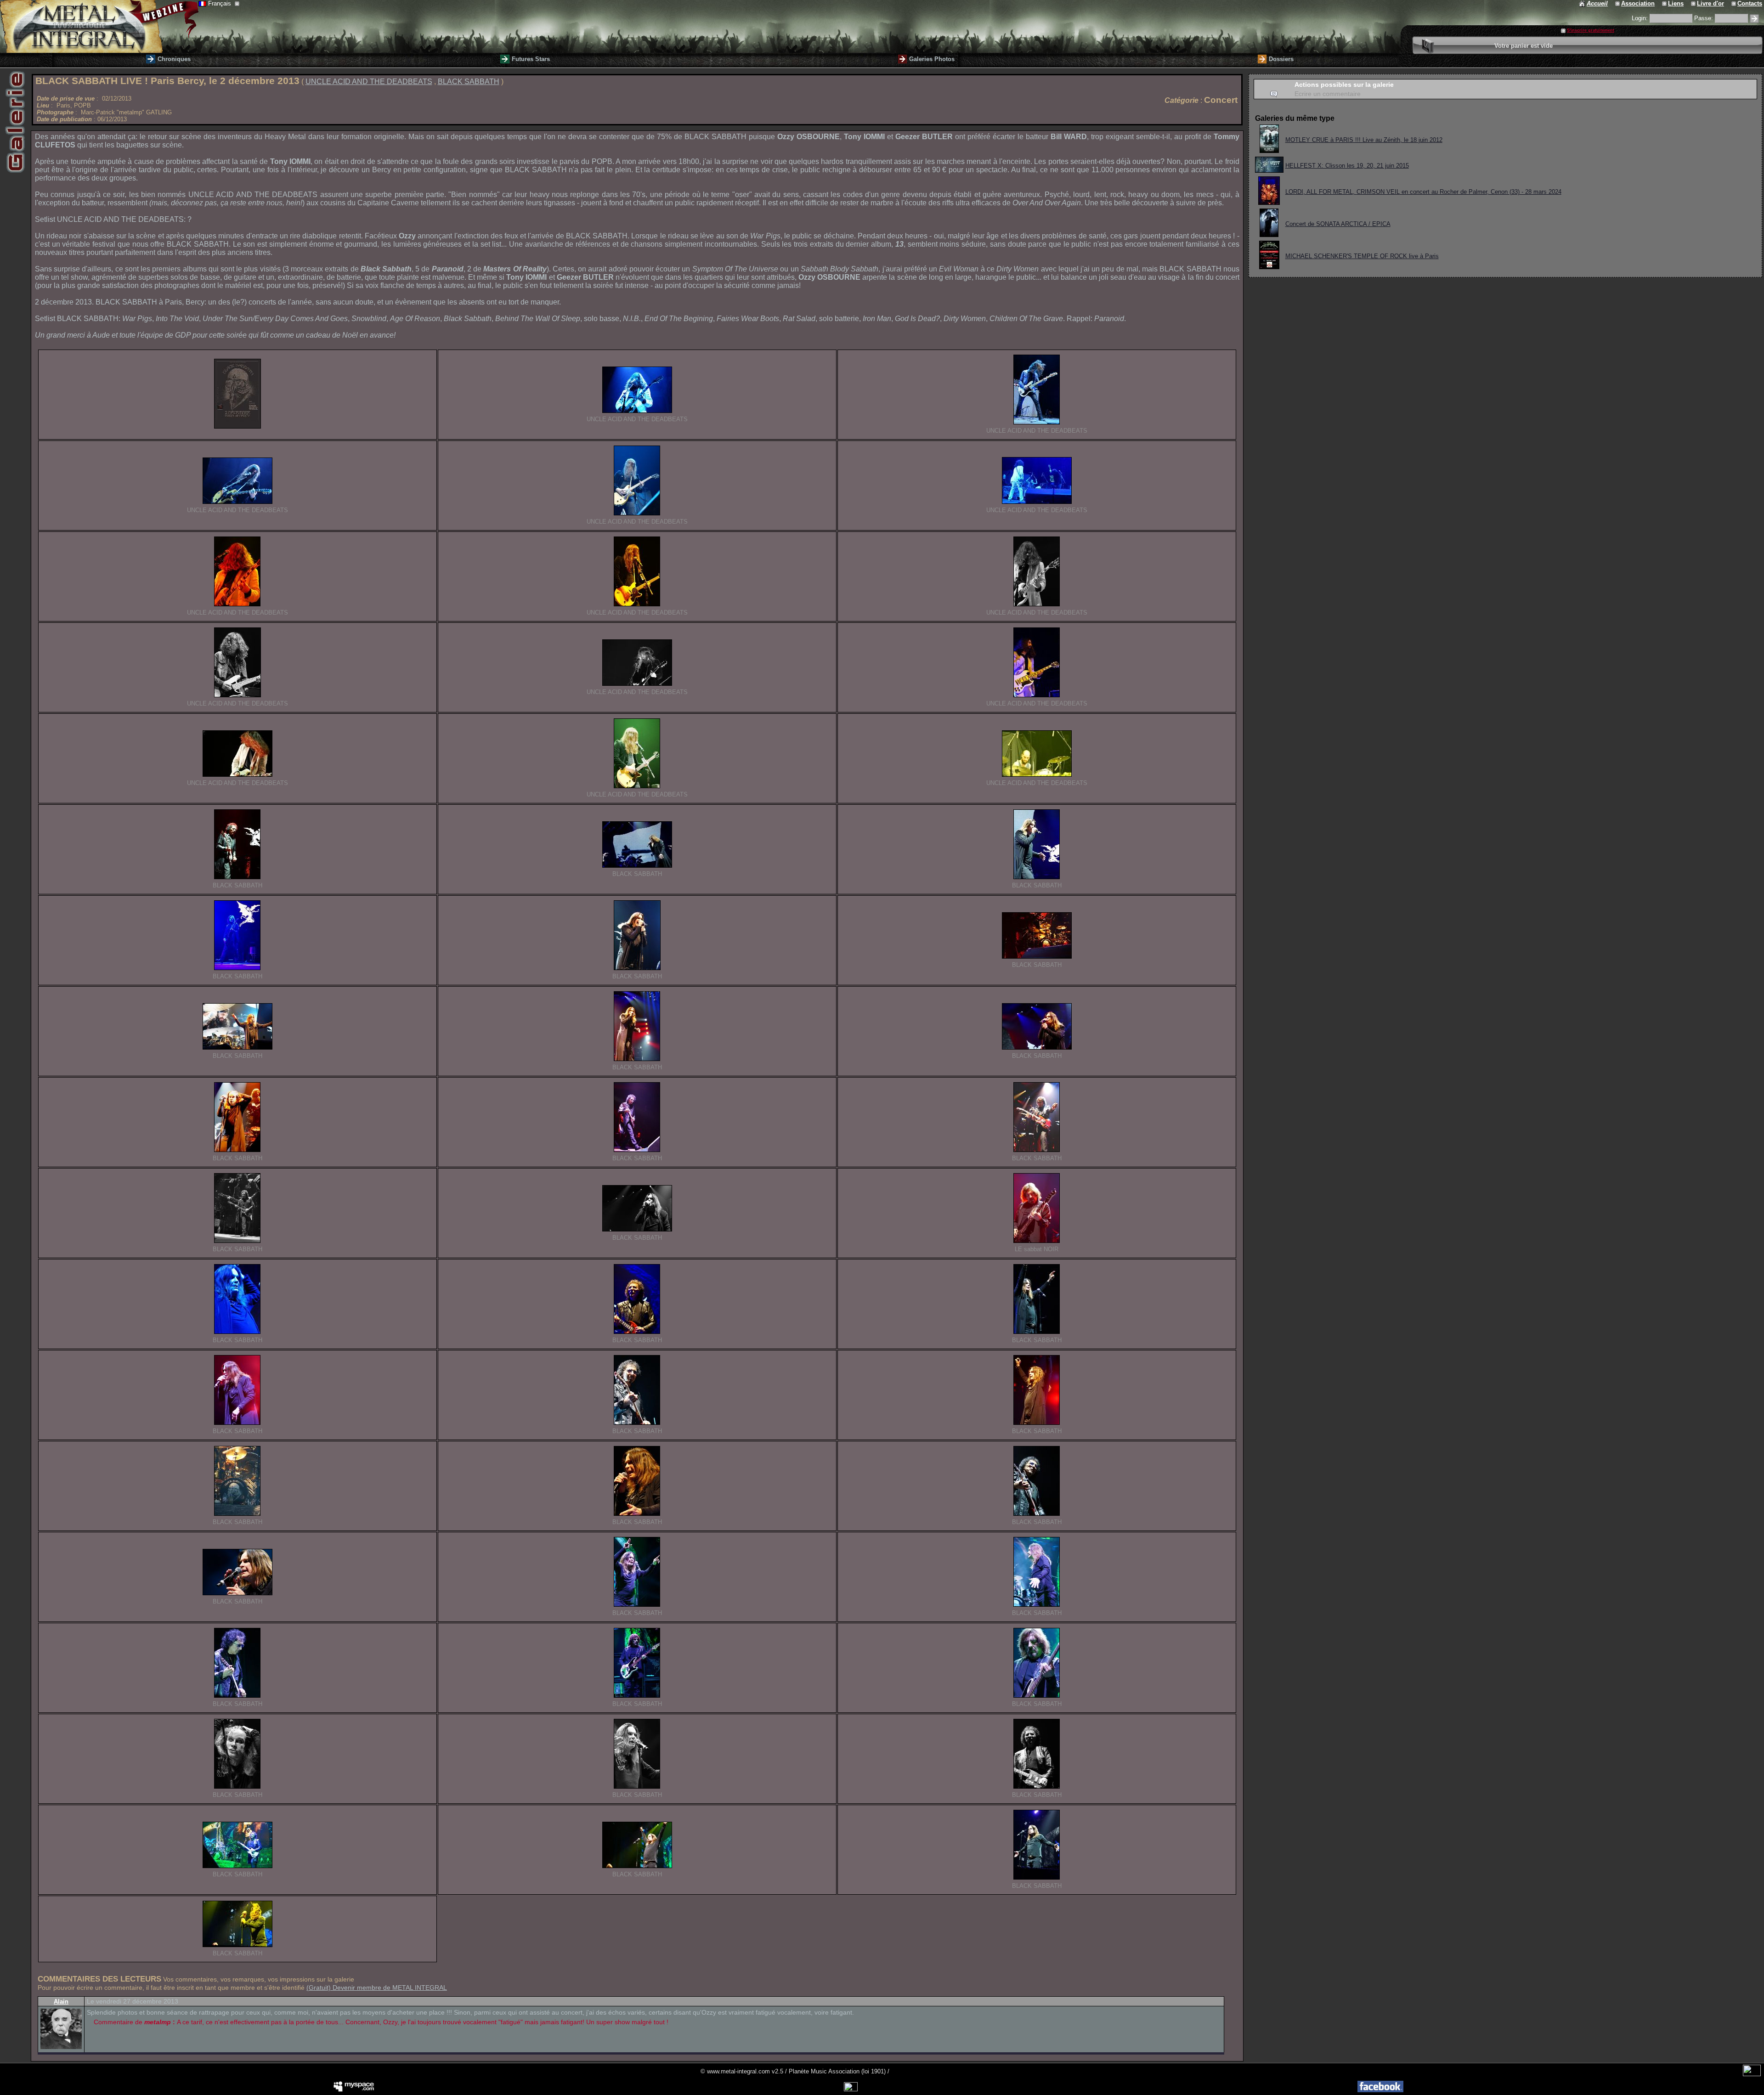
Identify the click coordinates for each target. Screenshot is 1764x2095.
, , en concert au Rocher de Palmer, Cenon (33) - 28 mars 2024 (1423, 192)
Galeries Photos (932, 59)
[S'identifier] (1754, 19)
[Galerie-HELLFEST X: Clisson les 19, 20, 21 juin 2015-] (1269, 170)
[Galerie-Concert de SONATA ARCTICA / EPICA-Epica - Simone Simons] (1269, 234)
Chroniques (174, 59)
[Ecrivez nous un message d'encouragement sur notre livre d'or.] (1694, 3)
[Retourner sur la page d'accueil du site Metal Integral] (99, 26)
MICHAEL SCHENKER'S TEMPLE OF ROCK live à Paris (1362, 256)
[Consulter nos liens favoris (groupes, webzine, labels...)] (1665, 3)
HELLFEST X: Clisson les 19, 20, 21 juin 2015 (1347, 166)
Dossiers (1281, 59)
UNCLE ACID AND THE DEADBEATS (369, 82)
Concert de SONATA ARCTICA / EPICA (1338, 224)
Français (220, 3)
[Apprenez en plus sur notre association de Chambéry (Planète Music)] (1618, 3)
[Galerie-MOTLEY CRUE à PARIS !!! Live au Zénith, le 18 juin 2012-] (1269, 150)
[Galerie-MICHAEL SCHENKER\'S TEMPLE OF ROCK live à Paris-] (1269, 267)
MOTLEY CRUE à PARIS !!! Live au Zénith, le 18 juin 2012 (1364, 140)
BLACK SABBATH (469, 82)
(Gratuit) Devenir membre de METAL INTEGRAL (377, 1988)
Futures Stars (531, 59)
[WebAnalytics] (1752, 2074)
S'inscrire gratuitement (1591, 30)
